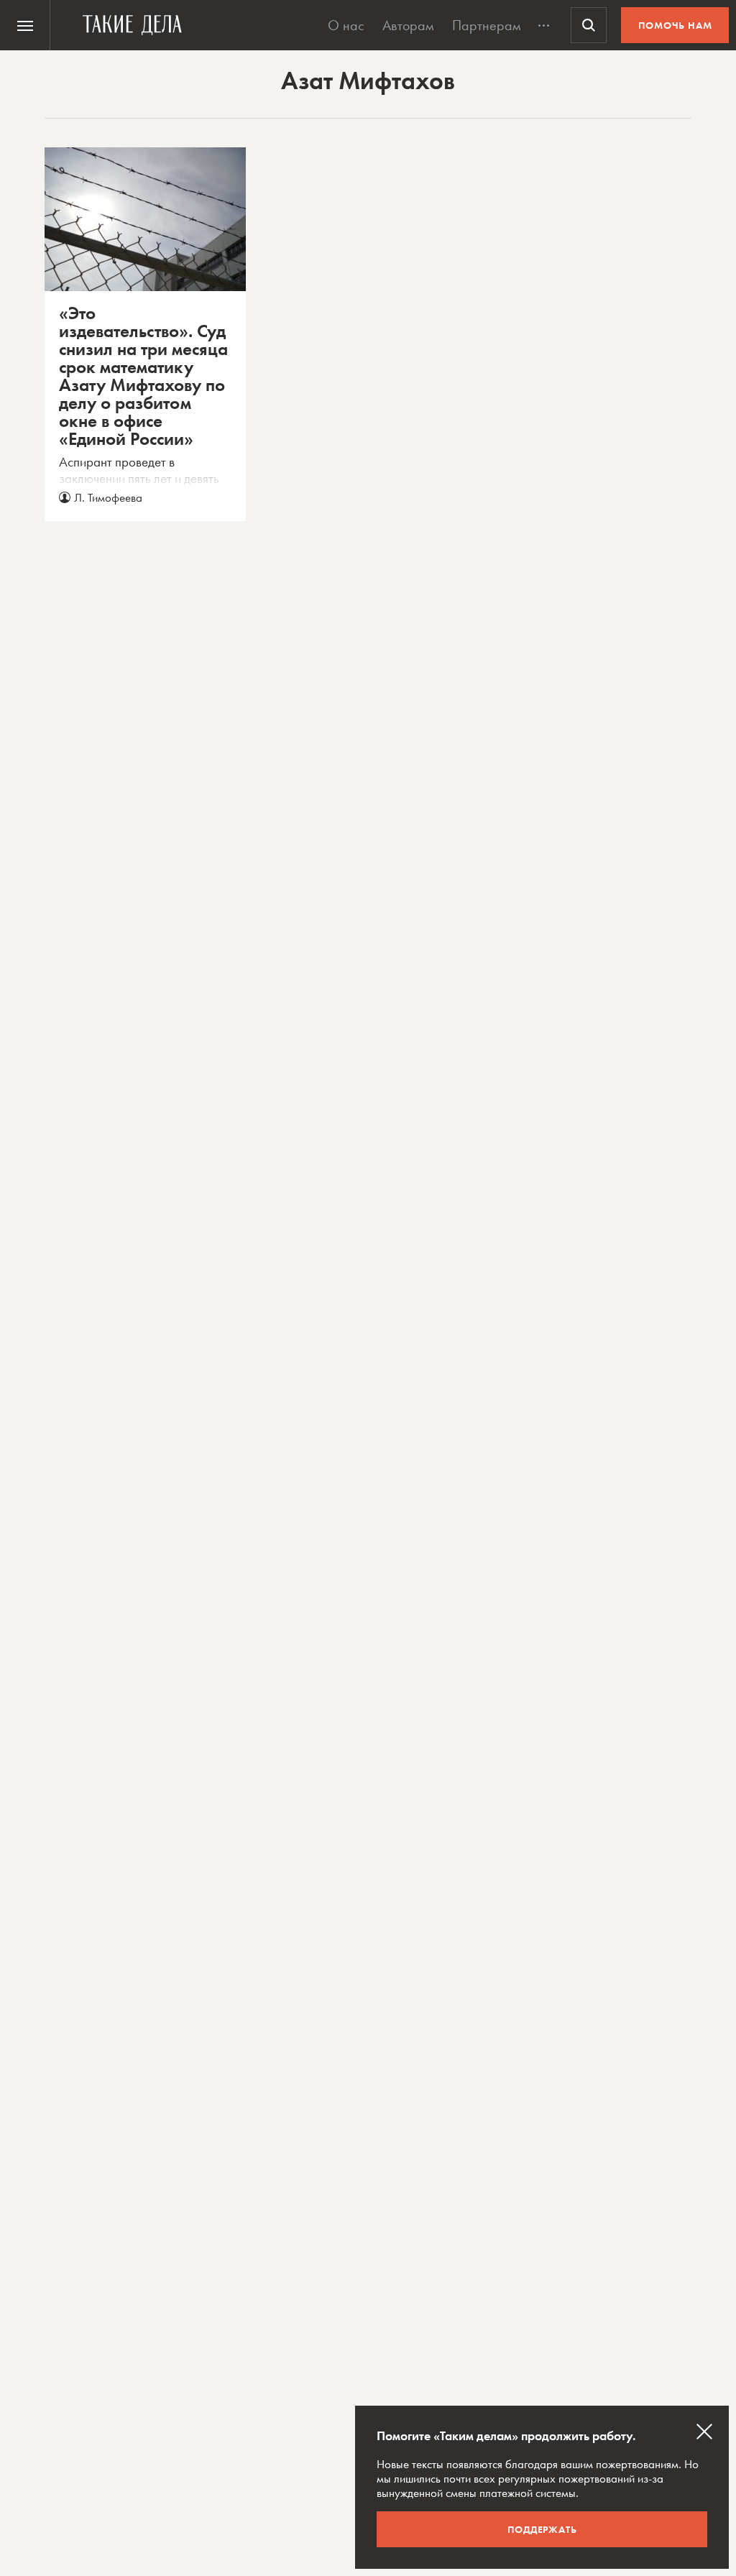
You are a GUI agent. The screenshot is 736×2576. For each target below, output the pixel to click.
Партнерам (487, 25)
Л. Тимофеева (108, 497)
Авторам (408, 25)
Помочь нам (675, 25)
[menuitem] (25, 25)
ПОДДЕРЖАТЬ (542, 2529)
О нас (346, 25)
